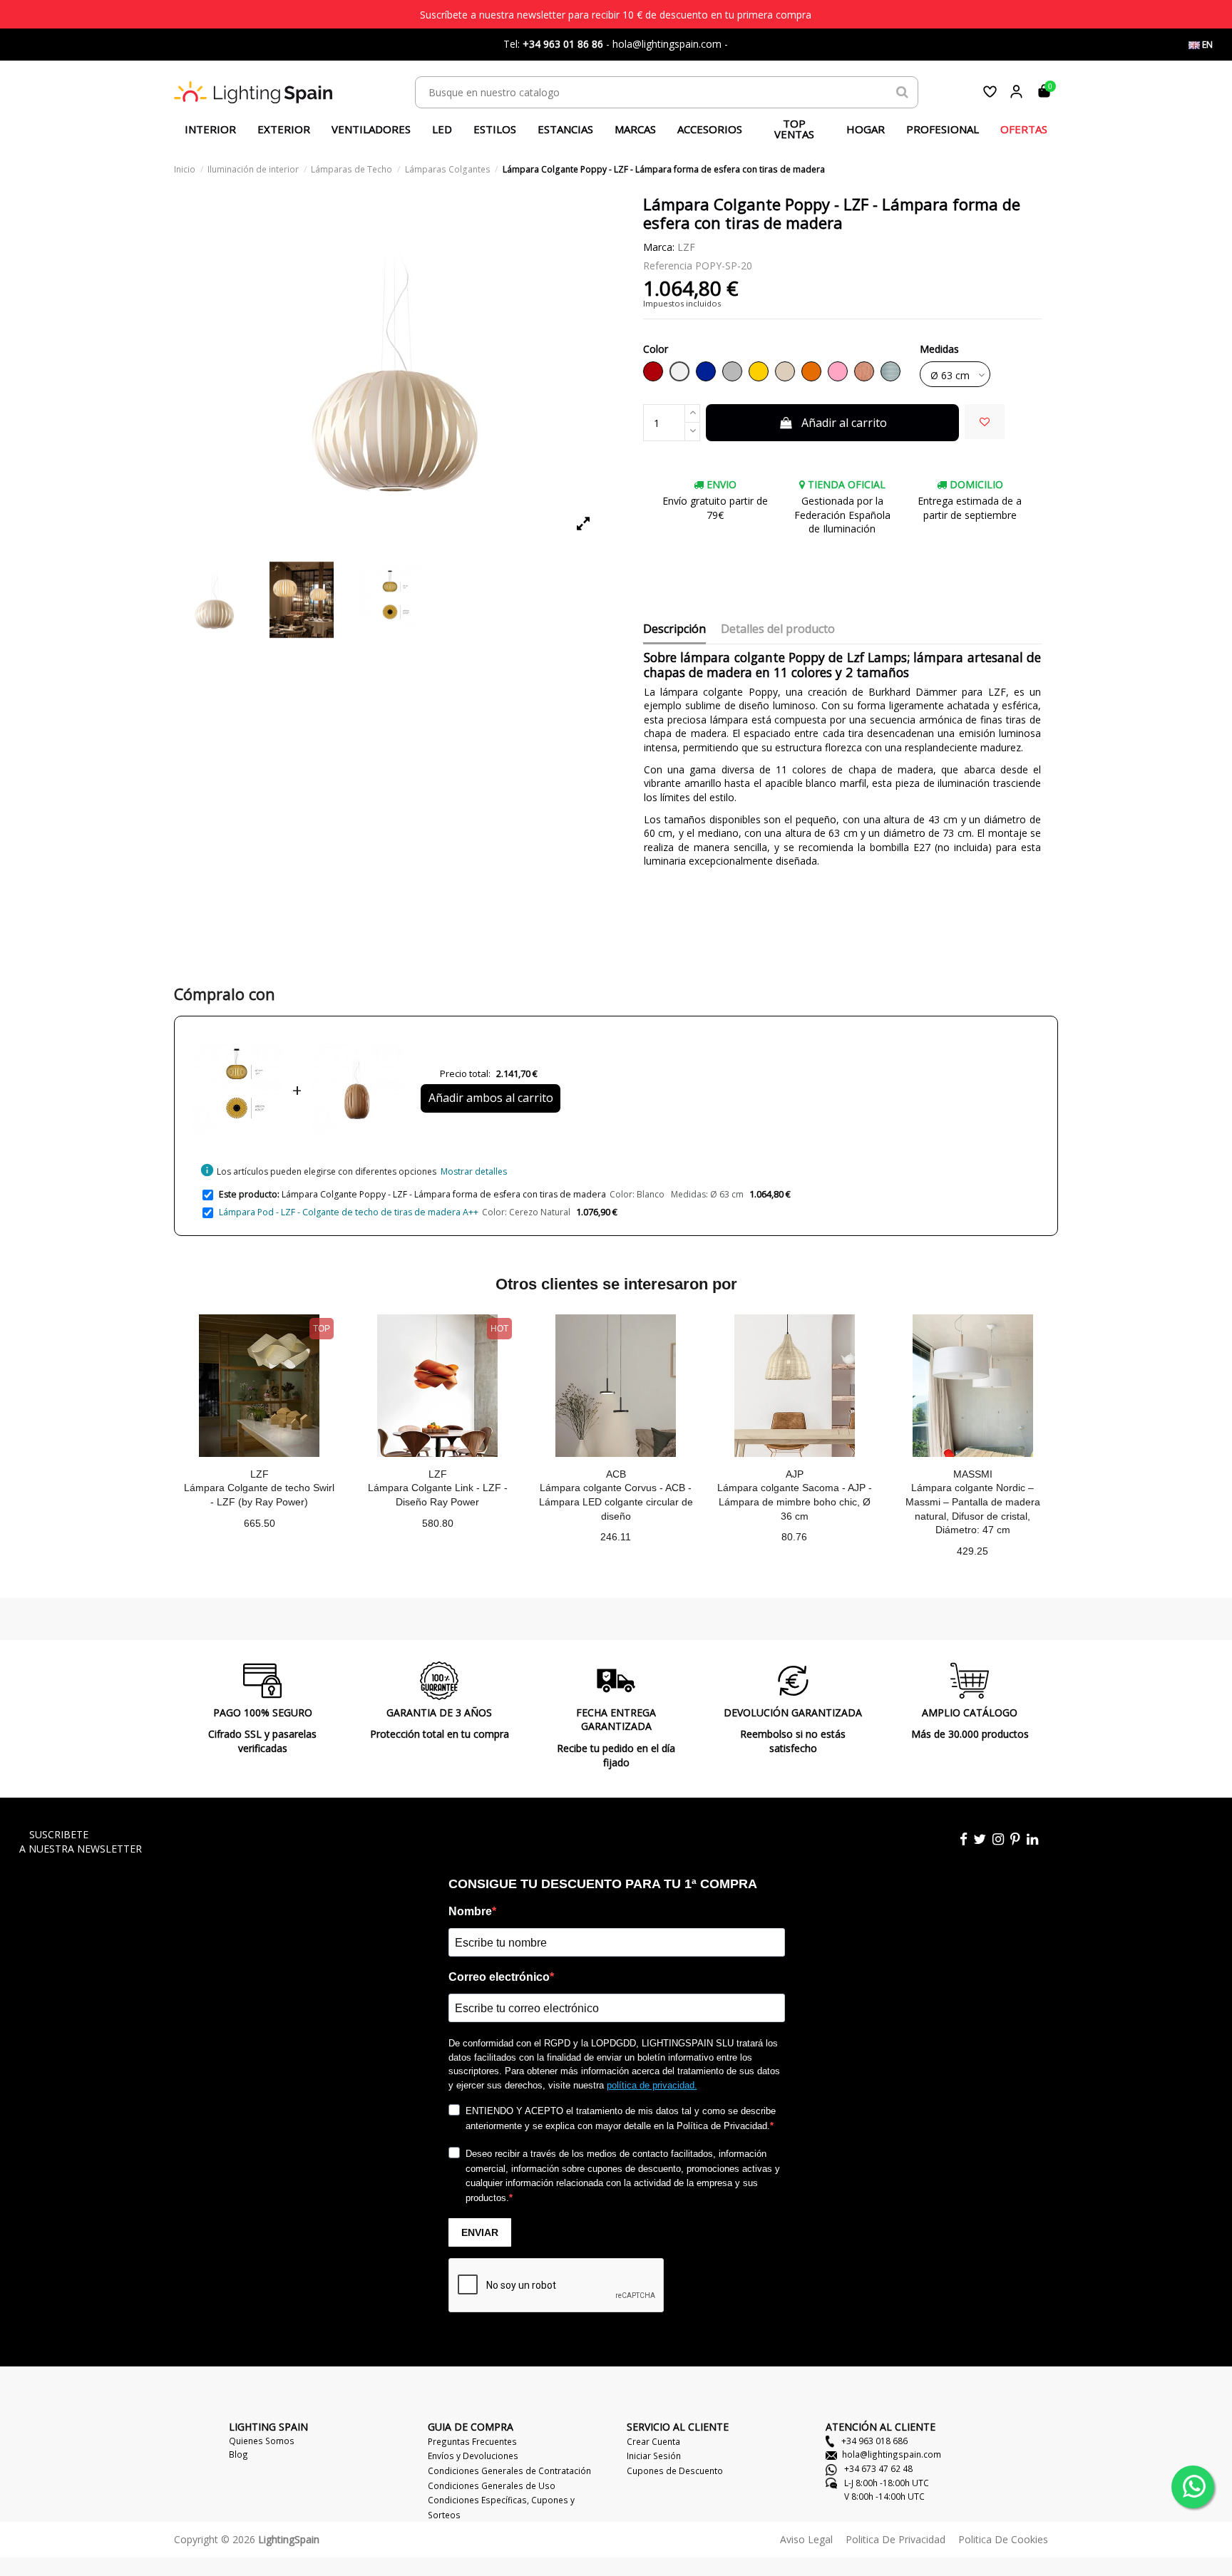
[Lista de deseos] (990, 92)
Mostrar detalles (474, 1171)
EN (1206, 45)
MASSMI (973, 1474)
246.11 (616, 1537)
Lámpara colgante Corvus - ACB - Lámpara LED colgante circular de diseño (616, 1501)
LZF (686, 247)
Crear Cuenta (653, 2441)
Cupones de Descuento (675, 2471)
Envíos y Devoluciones (473, 2456)
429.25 (972, 1551)
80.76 (794, 1537)
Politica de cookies (1003, 2539)
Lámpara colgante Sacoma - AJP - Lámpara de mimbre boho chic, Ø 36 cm (795, 1501)
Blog (238, 2454)
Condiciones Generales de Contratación (509, 2471)
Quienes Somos (262, 2441)
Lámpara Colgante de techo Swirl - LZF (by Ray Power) (259, 1495)
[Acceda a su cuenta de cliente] (1016, 92)
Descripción (674, 629)
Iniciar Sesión (654, 2456)
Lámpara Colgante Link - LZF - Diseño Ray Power (438, 1495)
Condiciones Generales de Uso (492, 2485)
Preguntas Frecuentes (472, 2441)
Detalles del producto (778, 629)
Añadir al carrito (844, 423)
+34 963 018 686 (873, 2441)
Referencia (668, 266)
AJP (795, 1474)
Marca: (659, 247)
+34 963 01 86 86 (563, 44)
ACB (616, 1474)
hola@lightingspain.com (892, 2454)
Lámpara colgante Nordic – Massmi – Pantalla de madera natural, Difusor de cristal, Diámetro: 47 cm (973, 1509)
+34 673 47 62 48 (877, 2468)
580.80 (438, 1523)
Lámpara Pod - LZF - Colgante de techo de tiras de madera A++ (349, 1212)
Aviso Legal (806, 2539)
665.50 (260, 1523)
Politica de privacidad (895, 2539)
